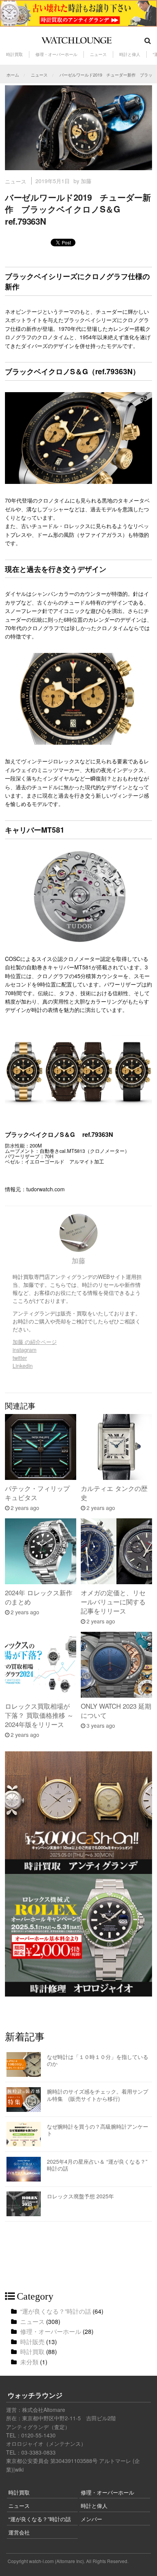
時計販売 (32, 2342)
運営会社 (19, 2532)
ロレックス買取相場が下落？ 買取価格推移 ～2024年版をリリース (39, 1715)
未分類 (29, 2362)
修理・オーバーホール (56, 54)
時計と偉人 (130, 54)
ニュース (98, 54)
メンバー (91, 2519)
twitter (20, 1358)
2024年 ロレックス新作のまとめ (39, 1597)
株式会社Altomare (44, 2410)
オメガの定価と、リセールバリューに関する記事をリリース (113, 1602)
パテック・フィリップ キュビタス (37, 1493)
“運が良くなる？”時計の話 (56, 2311)
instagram (25, 1350)
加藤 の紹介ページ (35, 1342)
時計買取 (14, 54)
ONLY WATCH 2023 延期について (116, 1710)
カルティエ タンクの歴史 (114, 1493)
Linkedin (23, 1366)
